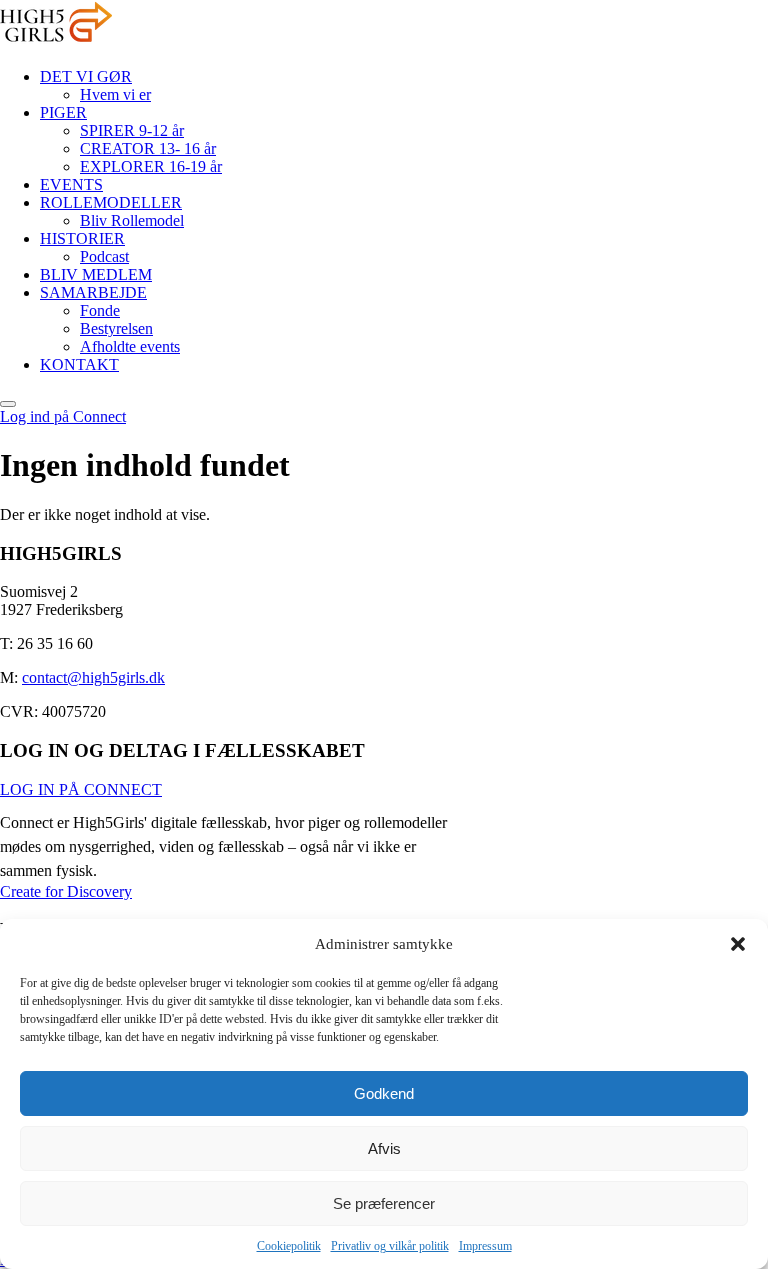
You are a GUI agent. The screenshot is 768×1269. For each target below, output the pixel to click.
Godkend (384, 1093)
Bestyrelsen (116, 328)
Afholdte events (130, 346)
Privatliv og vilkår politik (390, 1246)
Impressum (485, 1246)
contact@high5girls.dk (93, 677)
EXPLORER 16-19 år (151, 166)
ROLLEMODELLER (111, 202)
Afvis (384, 1148)
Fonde (100, 310)
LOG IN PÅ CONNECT (81, 789)
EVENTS (71, 184)
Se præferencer (384, 1203)
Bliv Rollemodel (132, 220)
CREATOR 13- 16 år (148, 148)
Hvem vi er (115, 94)
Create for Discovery (66, 891)
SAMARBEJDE (93, 292)
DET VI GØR (86, 76)
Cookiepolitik (289, 1246)
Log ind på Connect (63, 416)
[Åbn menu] (8, 404)
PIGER (63, 112)
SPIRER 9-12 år (132, 130)
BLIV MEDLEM (96, 274)
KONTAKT (79, 364)
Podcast (104, 256)
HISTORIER (82, 238)
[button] (738, 944)
